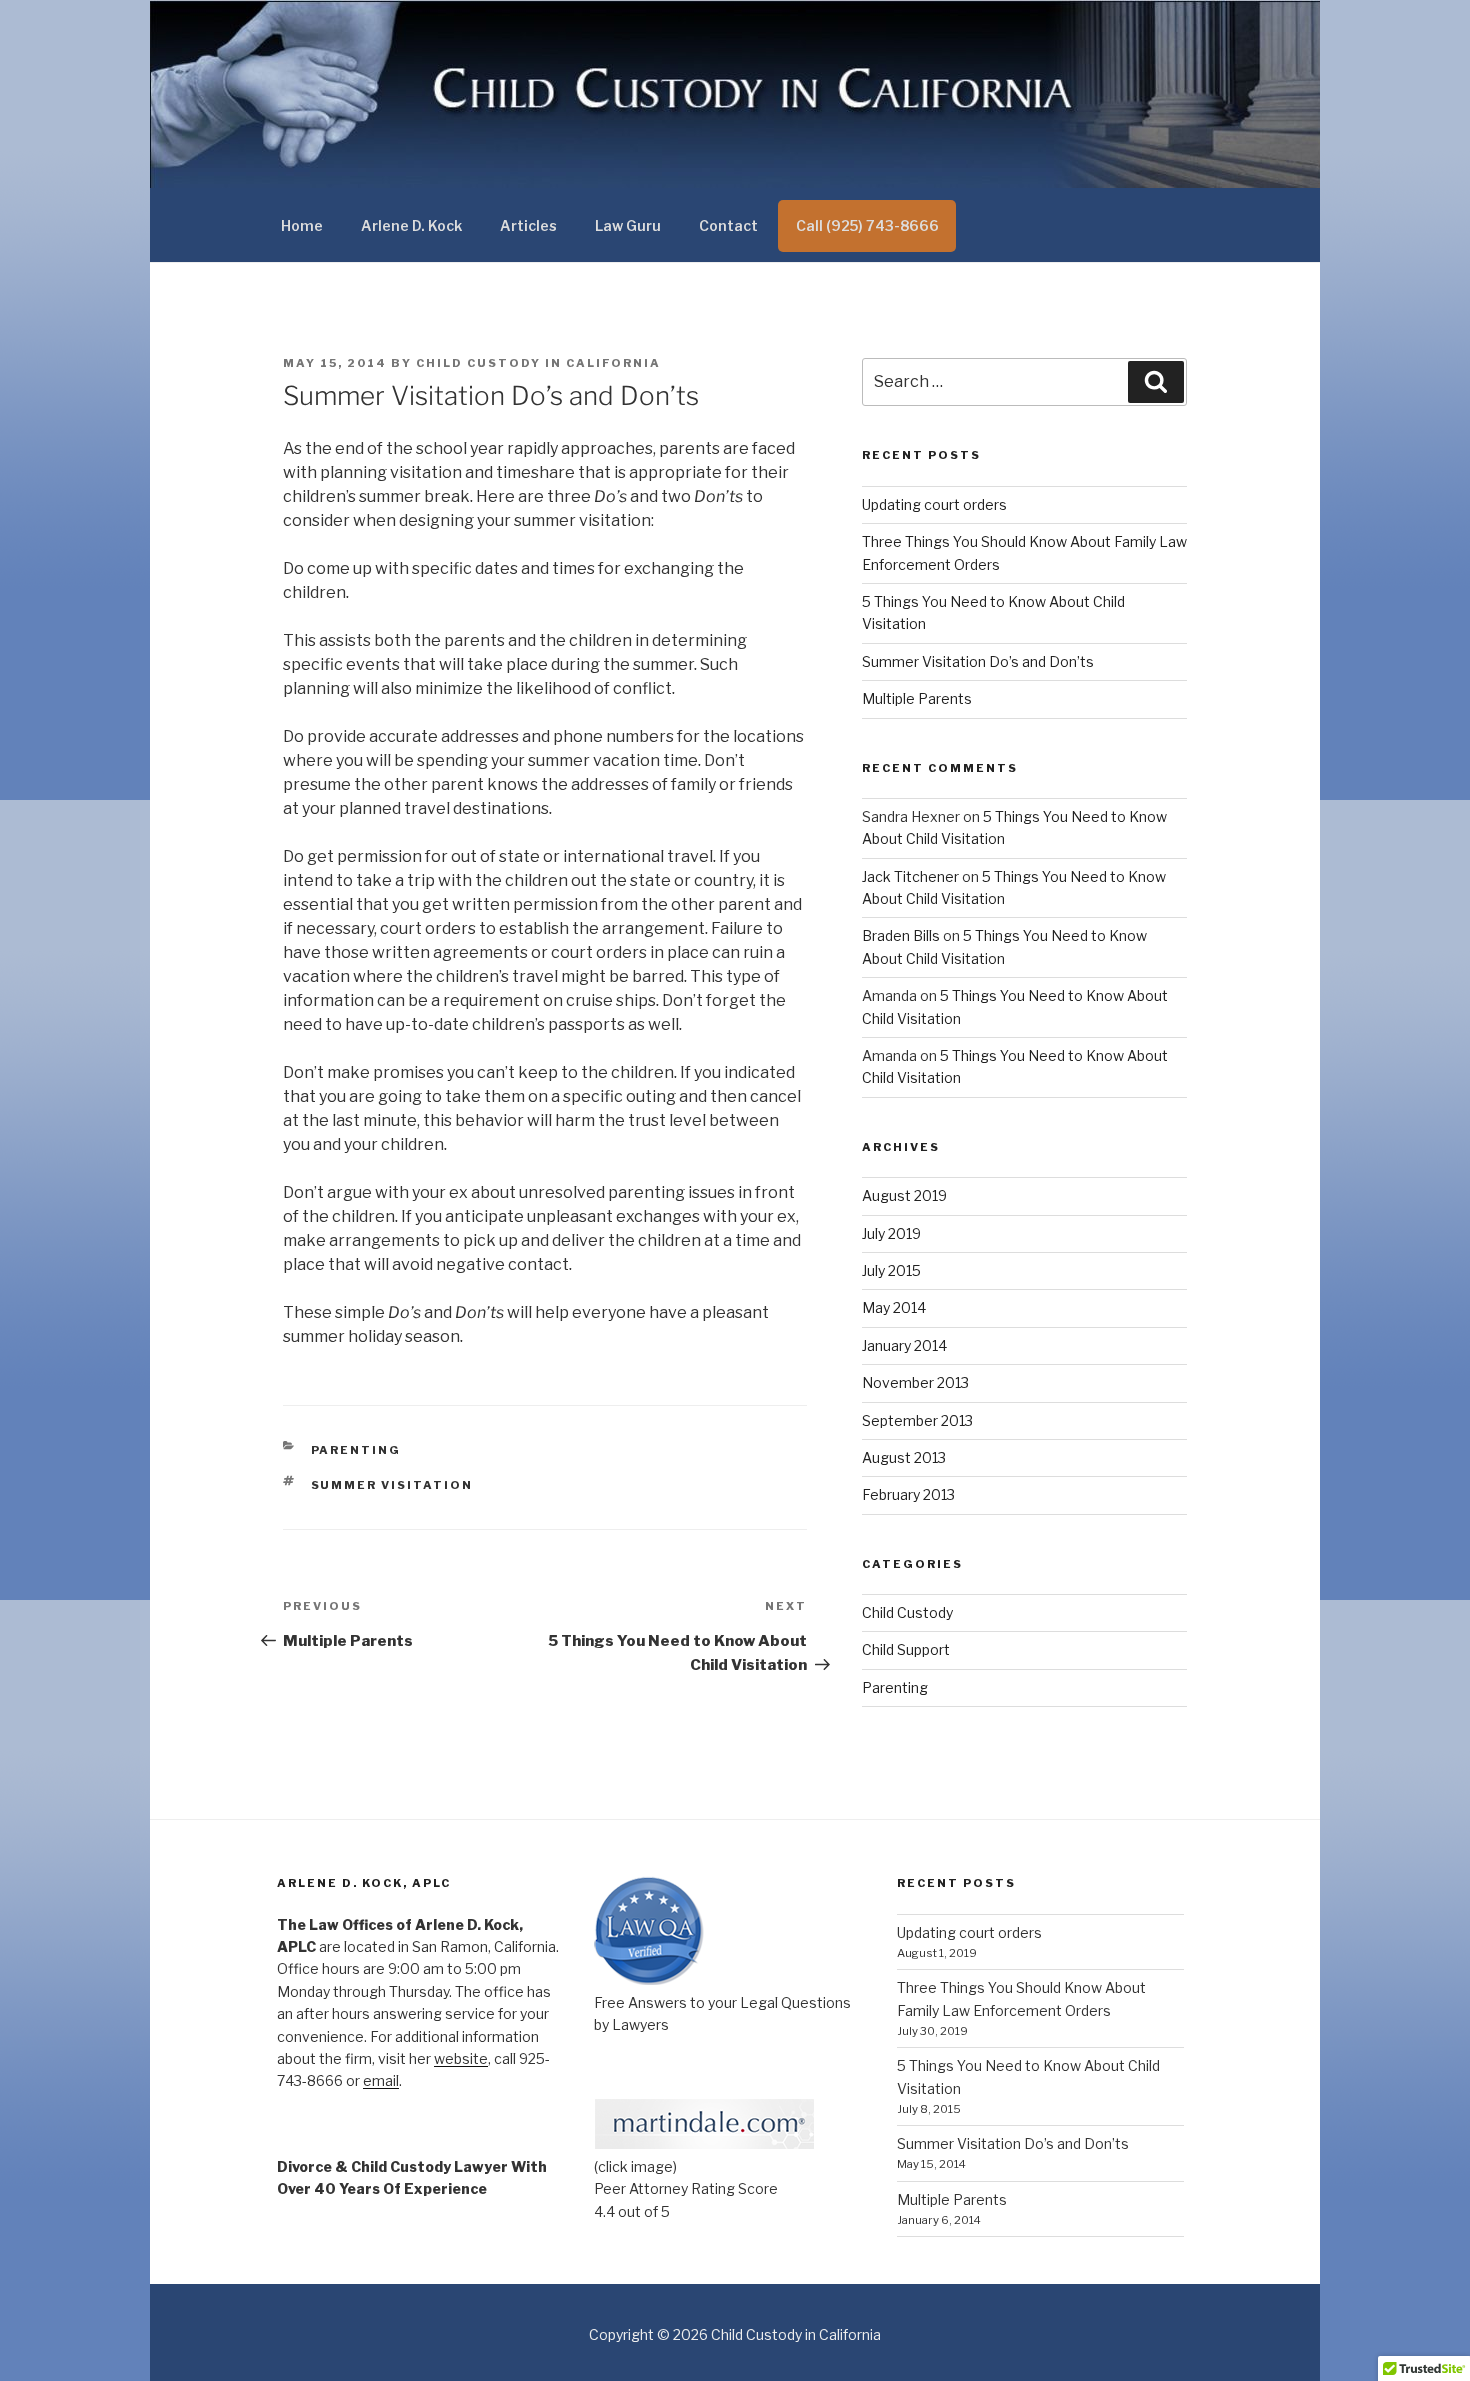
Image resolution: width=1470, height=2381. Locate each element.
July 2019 (891, 1233)
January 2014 (904, 1345)
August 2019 (904, 1195)
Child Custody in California (538, 363)
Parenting (356, 1450)
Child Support (906, 1649)
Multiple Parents (917, 698)
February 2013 (908, 1494)
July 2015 (891, 1270)
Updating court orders (934, 504)
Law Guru (628, 225)
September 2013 (917, 1420)
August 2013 (904, 1457)
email (381, 2080)
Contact (728, 225)
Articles (528, 225)
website (461, 2058)
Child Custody (907, 1612)
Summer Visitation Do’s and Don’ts (978, 661)
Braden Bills (901, 935)
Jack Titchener (910, 876)
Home (302, 225)
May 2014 (894, 1307)
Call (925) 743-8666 (867, 225)
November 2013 (915, 1382)
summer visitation (392, 1485)
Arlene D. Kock (411, 225)
